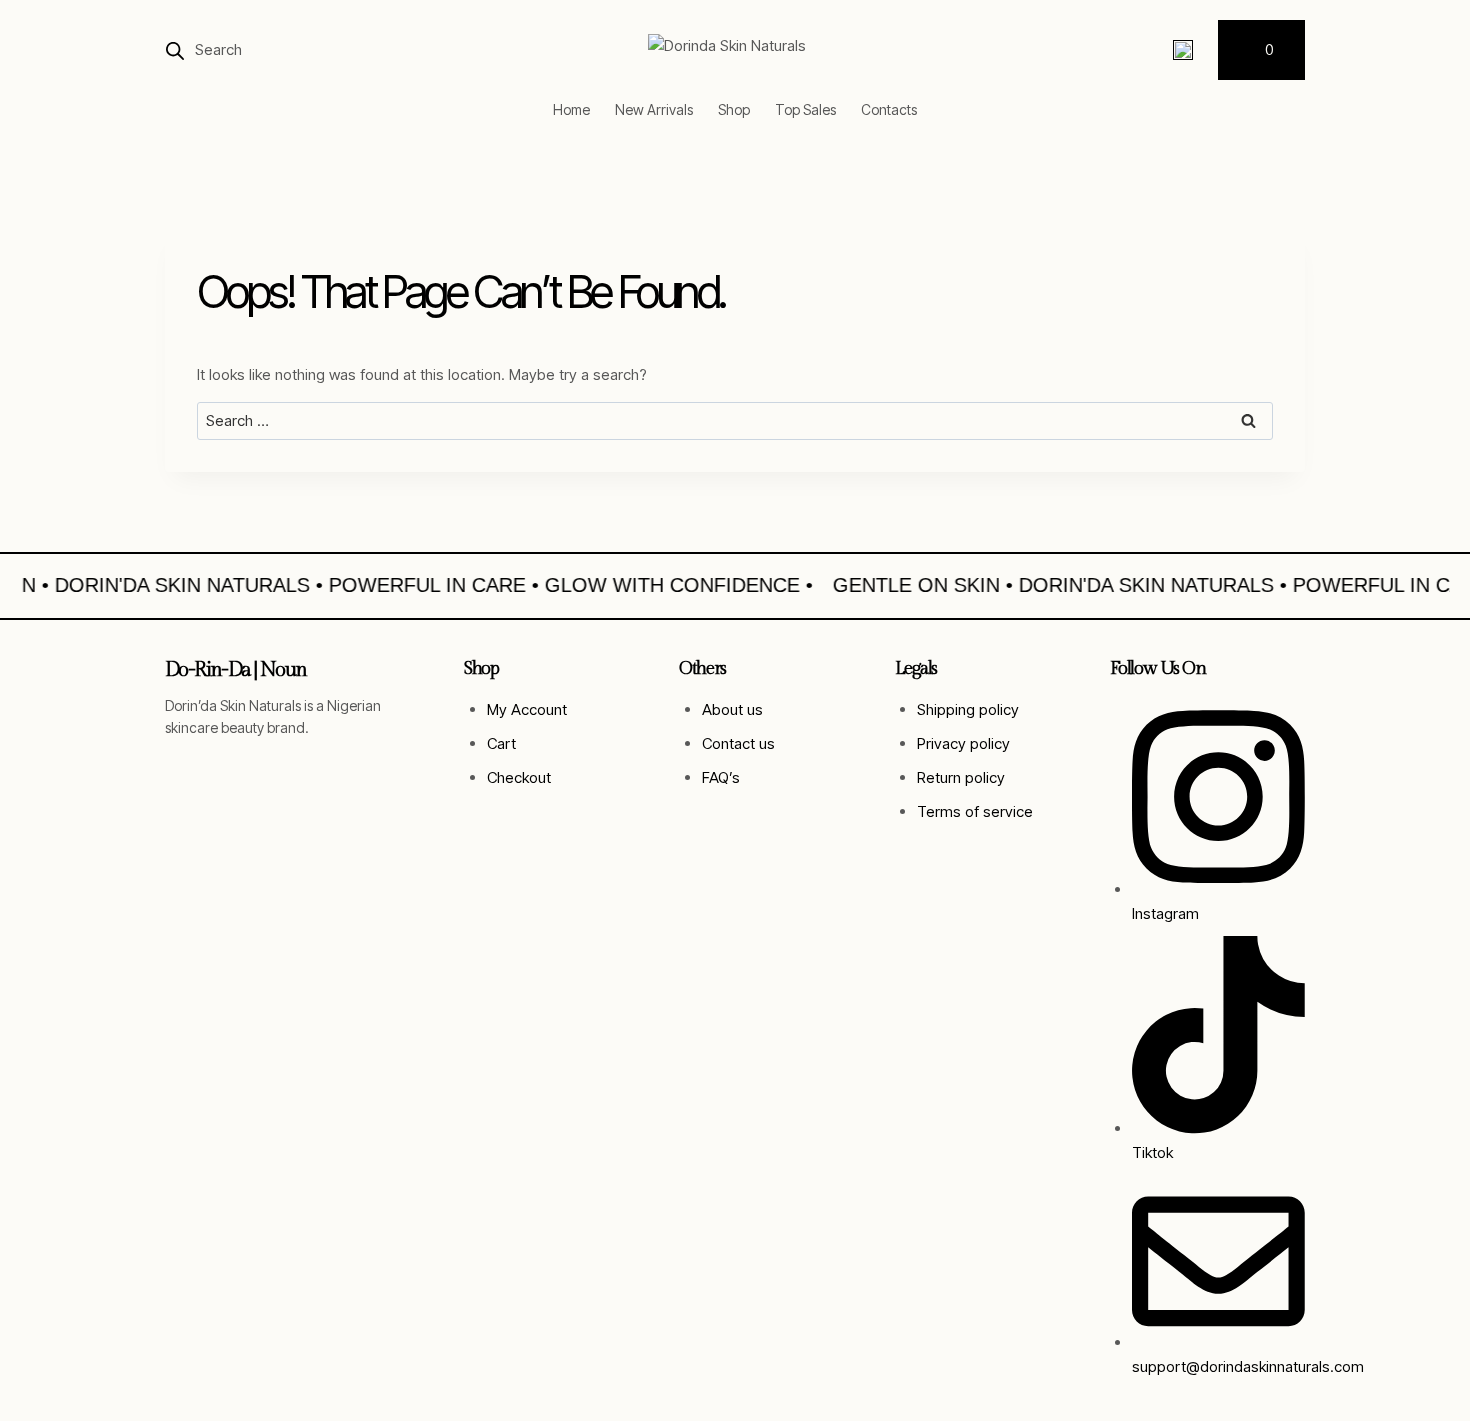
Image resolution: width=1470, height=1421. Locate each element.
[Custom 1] (1183, 50)
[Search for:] (735, 420)
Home (571, 109)
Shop (734, 109)
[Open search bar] (175, 50)
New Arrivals (654, 109)
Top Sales (805, 109)
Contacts (889, 109)
